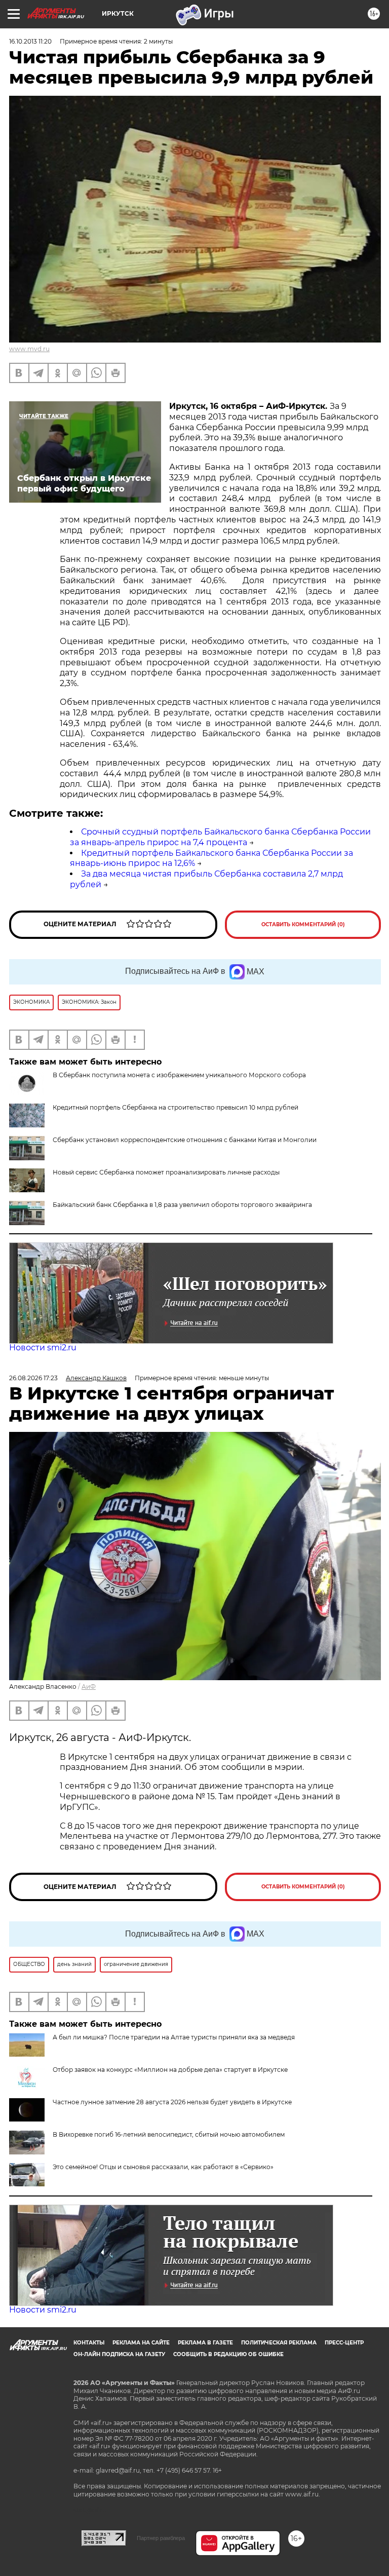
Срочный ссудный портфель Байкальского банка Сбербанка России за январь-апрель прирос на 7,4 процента (220, 837)
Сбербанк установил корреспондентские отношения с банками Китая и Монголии (185, 1140)
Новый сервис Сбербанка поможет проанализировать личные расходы (166, 1172)
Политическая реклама (279, 2343)
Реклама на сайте (141, 2343)
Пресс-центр (344, 2343)
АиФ (89, 1687)
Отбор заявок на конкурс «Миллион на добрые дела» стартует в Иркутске (170, 2070)
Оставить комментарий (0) (303, 924)
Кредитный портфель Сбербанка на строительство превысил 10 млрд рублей (176, 1107)
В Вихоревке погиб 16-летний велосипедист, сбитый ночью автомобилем (169, 2134)
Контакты (89, 2343)
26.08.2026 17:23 (33, 1378)
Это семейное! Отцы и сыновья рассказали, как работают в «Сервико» (163, 2167)
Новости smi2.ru (43, 1348)
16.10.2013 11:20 (30, 41)
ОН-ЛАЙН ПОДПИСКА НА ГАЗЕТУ (119, 2354)
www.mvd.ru (29, 349)
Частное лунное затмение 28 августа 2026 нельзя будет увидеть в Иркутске (172, 2102)
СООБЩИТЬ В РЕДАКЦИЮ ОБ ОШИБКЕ (228, 2354)
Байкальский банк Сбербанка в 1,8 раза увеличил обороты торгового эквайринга (182, 1205)
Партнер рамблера (161, 2538)
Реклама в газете (205, 2343)
